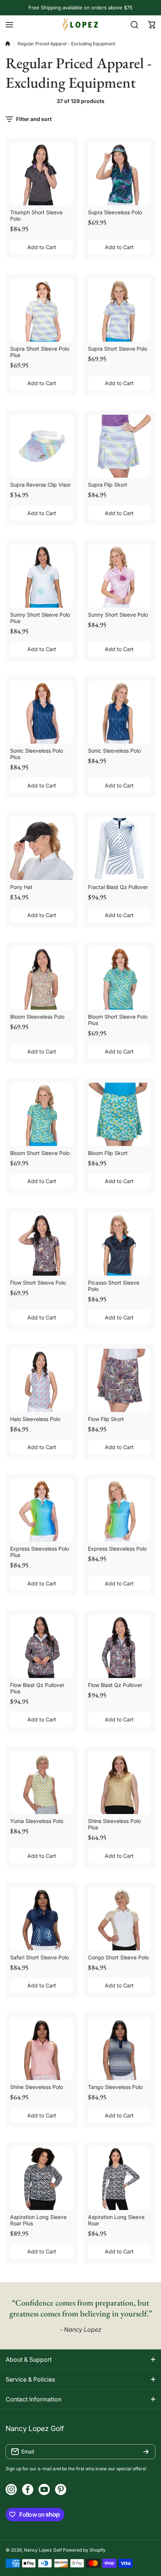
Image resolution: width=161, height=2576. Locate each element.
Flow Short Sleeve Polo (38, 1283)
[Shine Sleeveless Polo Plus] (120, 1783)
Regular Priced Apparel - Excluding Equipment (66, 44)
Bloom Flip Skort (108, 1153)
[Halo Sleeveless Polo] (42, 1380)
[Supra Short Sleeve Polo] (120, 310)
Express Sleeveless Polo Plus (40, 1552)
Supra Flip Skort (108, 485)
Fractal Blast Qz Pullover (118, 887)
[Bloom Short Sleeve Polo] (42, 1114)
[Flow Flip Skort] (120, 1380)
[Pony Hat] (42, 848)
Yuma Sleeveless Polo (37, 1821)
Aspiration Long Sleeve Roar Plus (38, 2220)
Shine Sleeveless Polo (37, 2087)
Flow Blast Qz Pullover (115, 1685)
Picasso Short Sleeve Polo (114, 1286)
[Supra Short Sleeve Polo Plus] (42, 310)
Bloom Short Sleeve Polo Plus (118, 1020)
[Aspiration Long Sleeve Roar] (120, 2178)
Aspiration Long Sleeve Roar (116, 2220)
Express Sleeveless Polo (117, 1549)
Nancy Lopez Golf (43, 2550)
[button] (152, 25)
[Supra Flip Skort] (120, 446)
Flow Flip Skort (106, 1419)
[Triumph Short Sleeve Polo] (42, 174)
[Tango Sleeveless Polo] (120, 2049)
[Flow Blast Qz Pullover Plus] (42, 1646)
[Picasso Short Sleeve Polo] (120, 1244)
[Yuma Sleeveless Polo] (42, 1783)
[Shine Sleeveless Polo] (42, 2049)
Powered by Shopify (84, 2550)
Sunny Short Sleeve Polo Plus (40, 618)
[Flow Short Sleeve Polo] (42, 1244)
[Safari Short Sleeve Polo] (42, 1919)
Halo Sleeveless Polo (35, 1419)
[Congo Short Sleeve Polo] (120, 1919)
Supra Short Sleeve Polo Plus (40, 352)
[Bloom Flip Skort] (120, 1114)
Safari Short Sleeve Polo (40, 1957)
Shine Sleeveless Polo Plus (114, 1824)
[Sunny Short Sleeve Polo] (120, 576)
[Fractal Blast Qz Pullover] (120, 848)
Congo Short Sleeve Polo (118, 1957)
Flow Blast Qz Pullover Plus (37, 1688)
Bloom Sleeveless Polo (37, 1017)
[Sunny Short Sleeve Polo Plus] (42, 576)
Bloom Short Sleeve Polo (40, 1153)
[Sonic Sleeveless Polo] (120, 712)
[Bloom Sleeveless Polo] (42, 978)
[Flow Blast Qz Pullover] (120, 1646)
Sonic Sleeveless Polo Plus (37, 754)
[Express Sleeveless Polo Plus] (42, 1510)
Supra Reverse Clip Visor (40, 485)
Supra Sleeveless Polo (115, 212)
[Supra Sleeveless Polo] (120, 174)
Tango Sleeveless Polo (115, 2087)
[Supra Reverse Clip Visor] (42, 446)
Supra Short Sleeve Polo (118, 349)
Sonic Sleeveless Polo (114, 751)
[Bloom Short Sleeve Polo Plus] (120, 978)
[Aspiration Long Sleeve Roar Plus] (42, 2178)
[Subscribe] (146, 2452)
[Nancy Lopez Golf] (80, 25)
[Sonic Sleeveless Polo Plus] (42, 712)
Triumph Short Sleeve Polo (36, 215)
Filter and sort (34, 119)
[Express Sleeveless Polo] (120, 1510)
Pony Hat (21, 887)
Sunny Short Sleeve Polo (118, 615)
